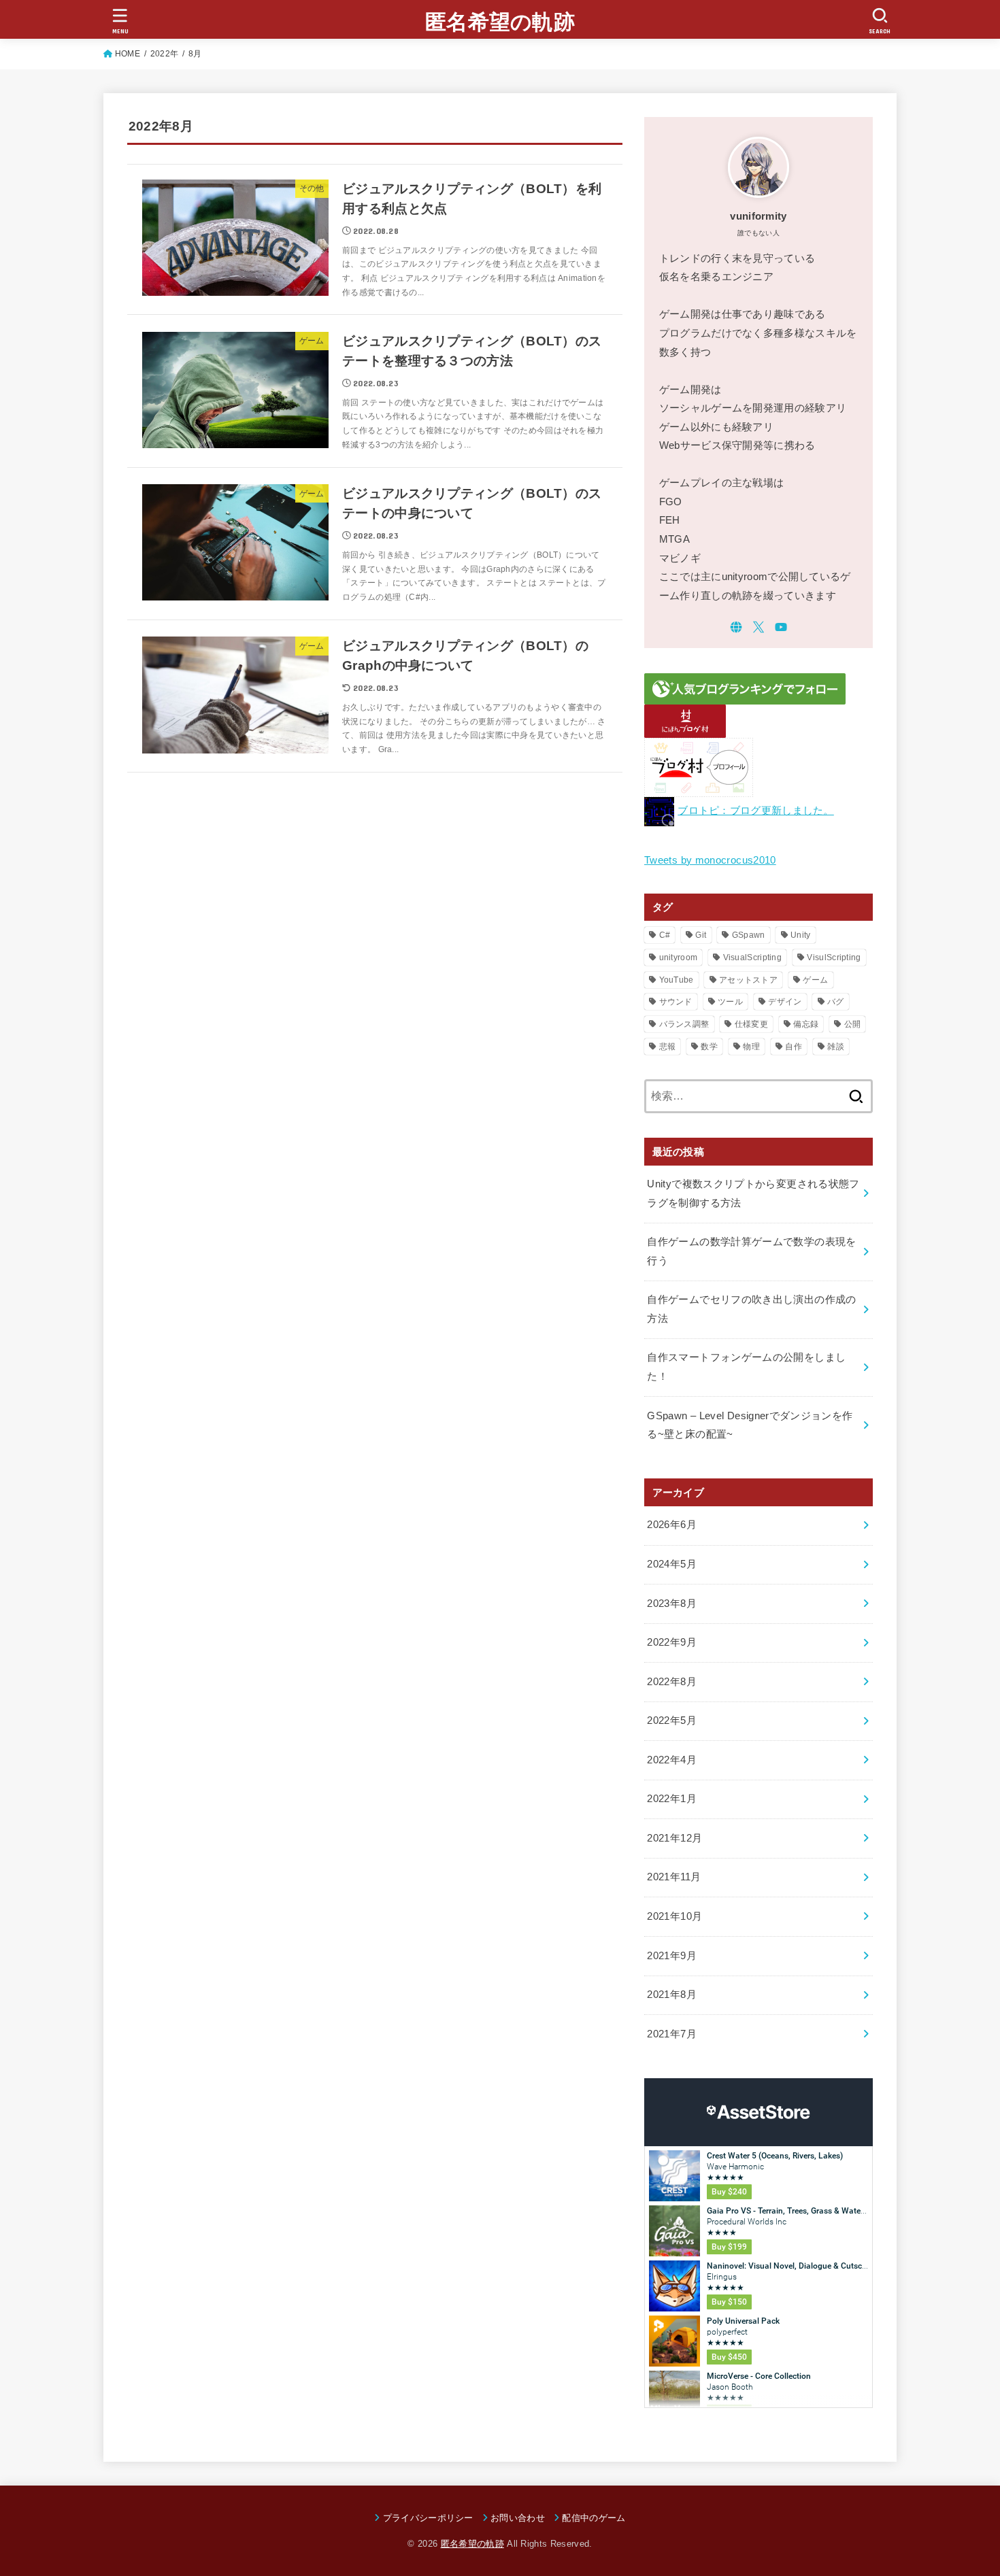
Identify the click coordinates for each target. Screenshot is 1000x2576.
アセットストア (748, 980)
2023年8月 (672, 1604)
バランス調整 (684, 1024)
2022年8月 (672, 1682)
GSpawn (749, 935)
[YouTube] (781, 627)
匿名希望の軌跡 (500, 22)
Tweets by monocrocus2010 (710, 860)
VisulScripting (834, 957)
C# (665, 935)
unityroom (679, 957)
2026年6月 (672, 1525)
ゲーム (815, 980)
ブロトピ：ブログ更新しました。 (756, 811)
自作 (794, 1047)
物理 (751, 1047)
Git (701, 935)
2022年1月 (672, 1799)
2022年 (164, 54)
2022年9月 (672, 1642)
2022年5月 (672, 1721)
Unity (801, 935)
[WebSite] (736, 627)
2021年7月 (672, 2034)
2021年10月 (674, 1916)
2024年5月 (672, 1564)
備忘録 (806, 1024)
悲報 (668, 1047)
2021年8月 (672, 1995)
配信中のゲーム (594, 2518)
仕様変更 (751, 1024)
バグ (836, 1002)
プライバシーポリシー (428, 2518)
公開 (853, 1024)
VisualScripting (753, 957)
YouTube (677, 980)
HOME (128, 54)
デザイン (785, 1002)
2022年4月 (672, 1760)
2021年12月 (674, 1838)
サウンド (676, 1002)
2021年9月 (672, 1956)
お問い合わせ (518, 2518)
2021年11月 (674, 1877)
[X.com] (759, 627)
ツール (730, 1002)
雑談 (836, 1047)
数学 (709, 1047)
